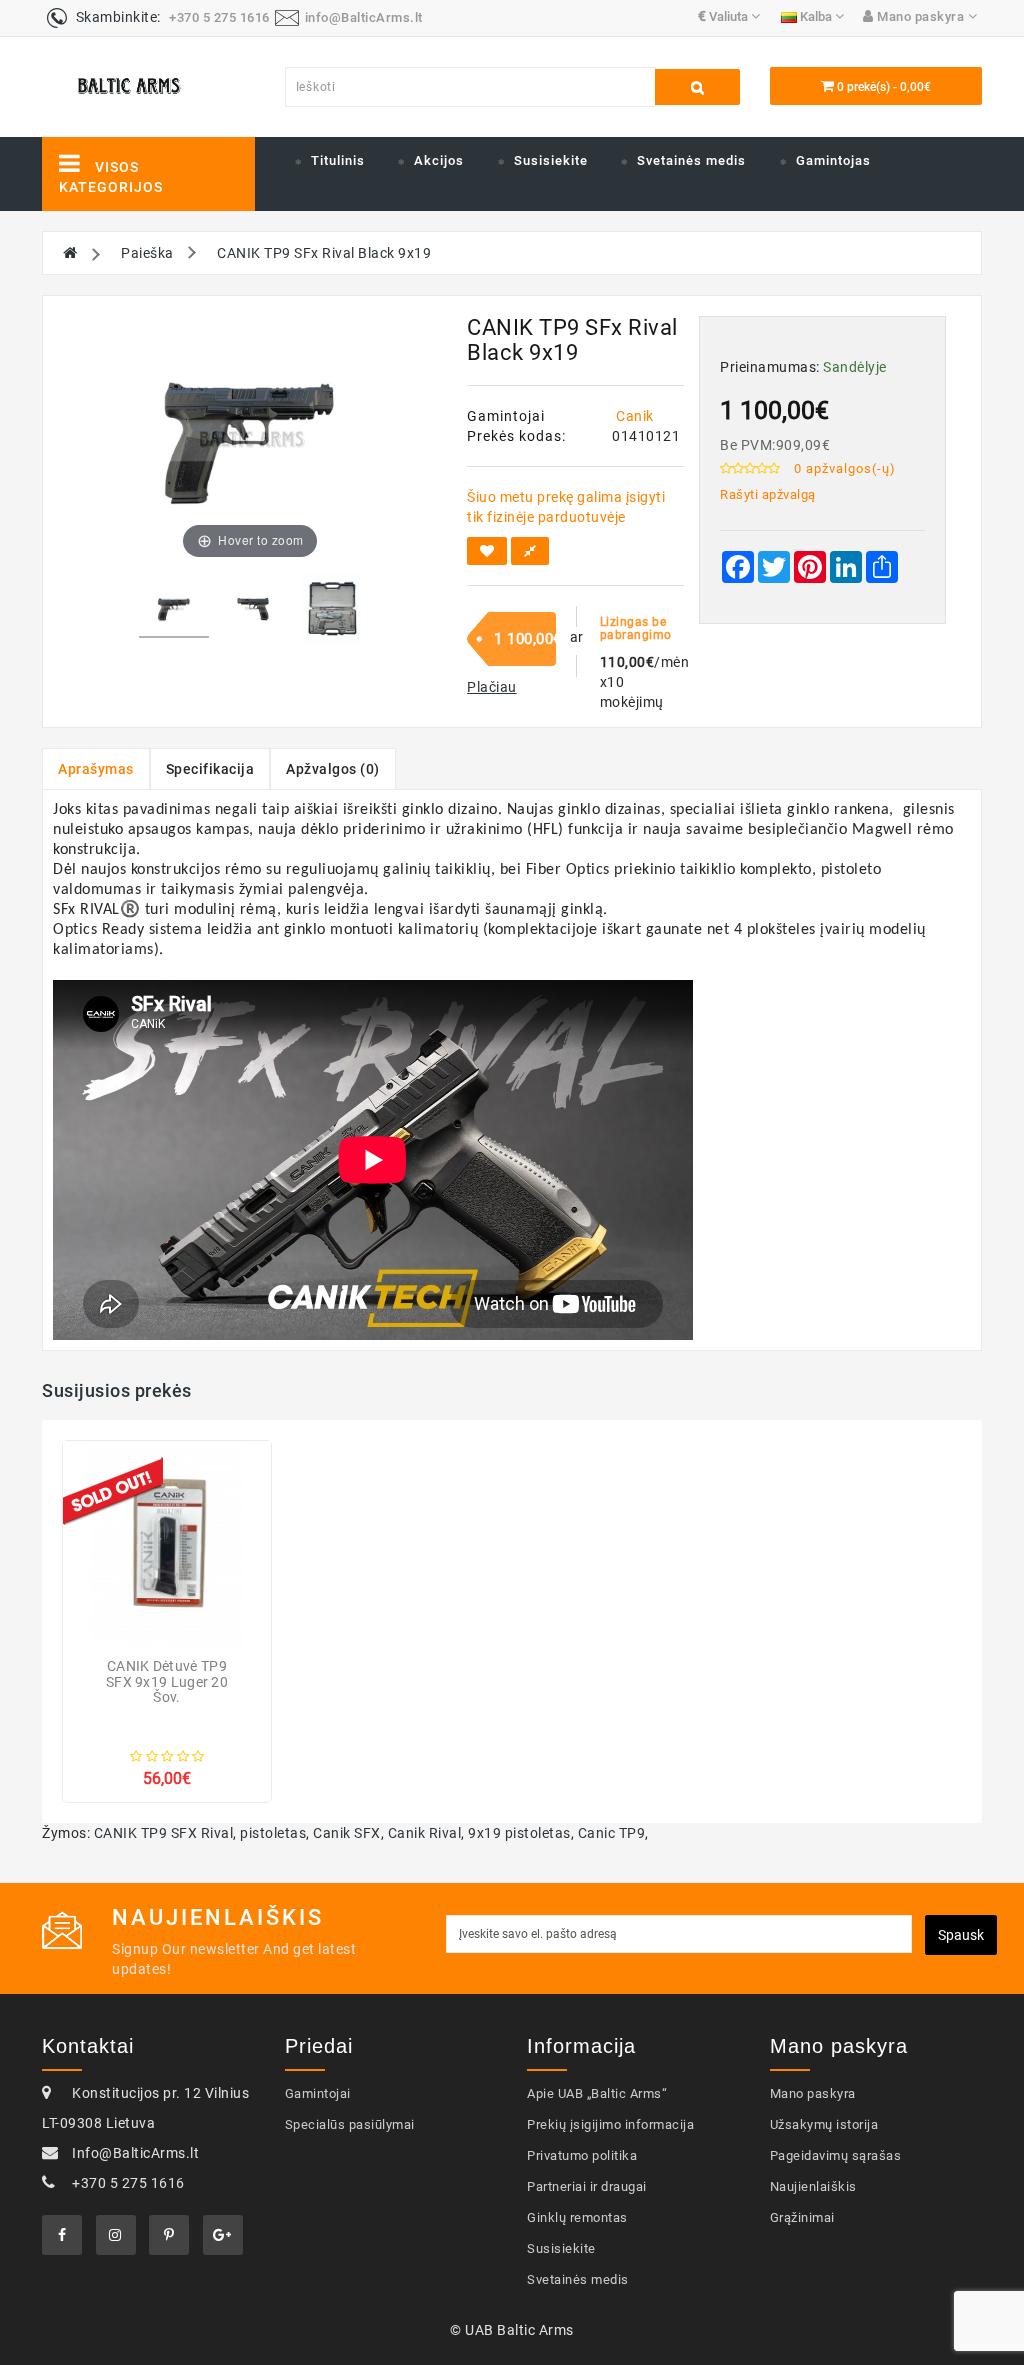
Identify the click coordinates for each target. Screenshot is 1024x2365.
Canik (635, 416)
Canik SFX (347, 1833)
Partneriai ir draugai (587, 2186)
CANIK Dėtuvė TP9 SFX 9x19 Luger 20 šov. (167, 1681)
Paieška (147, 253)
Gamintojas (833, 160)
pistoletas (273, 1833)
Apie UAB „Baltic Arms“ (597, 2093)
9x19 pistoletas (519, 1833)
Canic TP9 (612, 1833)
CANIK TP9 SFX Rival (164, 1833)
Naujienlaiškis (813, 2186)
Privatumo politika (582, 2155)
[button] (492, 687)
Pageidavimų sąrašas (836, 2155)
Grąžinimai (802, 2217)
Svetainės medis (691, 160)
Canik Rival (425, 1833)
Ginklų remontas (577, 2217)
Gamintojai (318, 2093)
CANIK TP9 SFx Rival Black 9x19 (324, 253)
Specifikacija (210, 769)
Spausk (961, 1935)
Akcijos (439, 160)
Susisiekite (551, 160)
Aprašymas (96, 769)
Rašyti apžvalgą (768, 494)
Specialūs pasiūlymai (350, 2124)
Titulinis (338, 160)
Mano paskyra (813, 2093)
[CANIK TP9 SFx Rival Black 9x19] (174, 612)
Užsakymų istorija (824, 2124)
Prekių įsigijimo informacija (610, 2124)
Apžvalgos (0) (333, 769)
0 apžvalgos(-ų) (845, 468)
